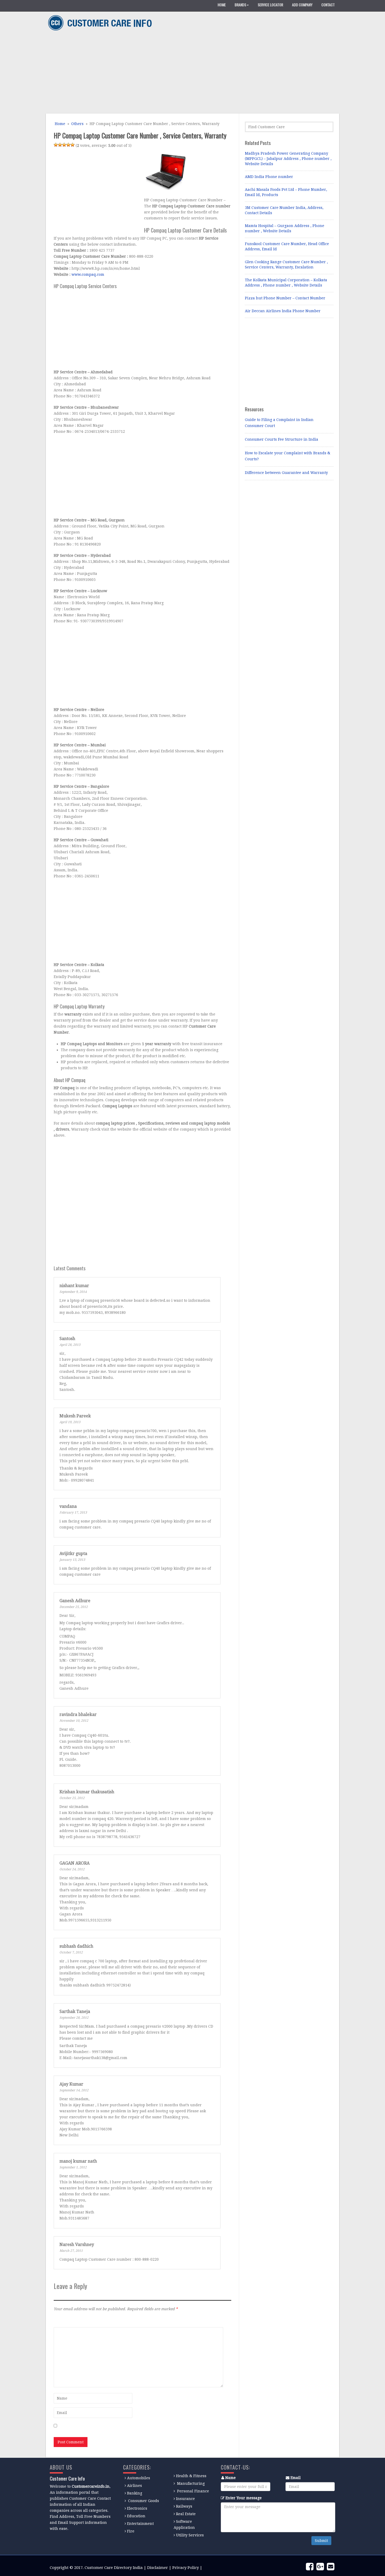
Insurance (185, 2499)
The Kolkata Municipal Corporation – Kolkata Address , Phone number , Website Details (286, 283)
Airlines (134, 2486)
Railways (184, 2506)
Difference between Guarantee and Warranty (286, 473)
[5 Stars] (73, 145)
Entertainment (140, 2524)
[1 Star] (56, 145)
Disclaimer (158, 2568)
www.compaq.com (88, 274)
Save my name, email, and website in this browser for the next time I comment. (131, 2426)
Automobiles (139, 2478)
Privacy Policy (186, 2568)
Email (296, 2478)
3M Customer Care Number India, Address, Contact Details (284, 210)
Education (136, 2516)
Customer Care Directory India (114, 2568)
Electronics (137, 2508)
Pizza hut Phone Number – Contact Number (285, 298)
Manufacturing (191, 2483)
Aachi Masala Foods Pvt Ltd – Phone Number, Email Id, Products (286, 192)
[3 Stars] (64, 145)
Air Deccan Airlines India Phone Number (283, 311)
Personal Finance (193, 2491)
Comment (62, 2320)
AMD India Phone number (269, 177)
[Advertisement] (191, 73)
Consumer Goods (143, 2501)
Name (230, 2478)
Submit (321, 2541)
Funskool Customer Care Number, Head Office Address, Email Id (287, 246)
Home (59, 124)
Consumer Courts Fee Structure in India (282, 439)
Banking (135, 2493)
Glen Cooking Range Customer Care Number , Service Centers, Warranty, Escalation (286, 264)
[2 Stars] (60, 145)
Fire (131, 2531)
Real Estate (186, 2514)
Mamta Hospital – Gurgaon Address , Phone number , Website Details (285, 228)
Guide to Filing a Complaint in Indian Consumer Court (279, 423)
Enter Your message (244, 2498)
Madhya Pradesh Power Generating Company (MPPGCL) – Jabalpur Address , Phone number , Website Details (288, 159)
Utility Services (190, 2535)
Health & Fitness (191, 2476)
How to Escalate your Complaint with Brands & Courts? (288, 456)
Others (77, 124)
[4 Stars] (68, 145)
